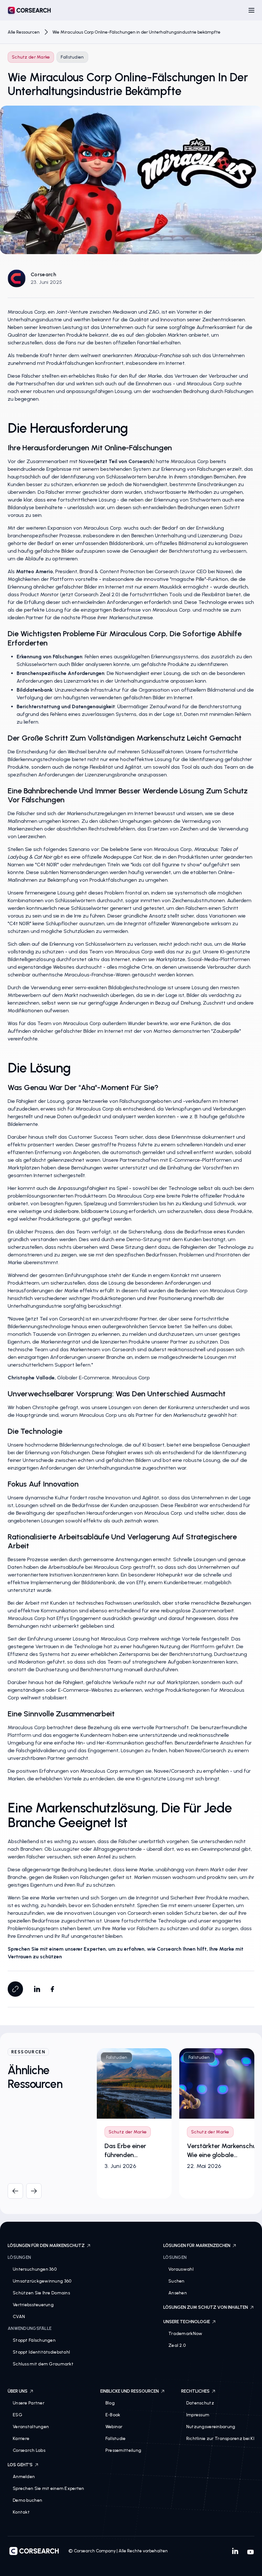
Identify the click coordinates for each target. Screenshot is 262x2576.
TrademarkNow (185, 2334)
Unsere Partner (29, 2403)
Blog (110, 2403)
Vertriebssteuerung (33, 2305)
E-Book (113, 2415)
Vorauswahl (181, 2269)
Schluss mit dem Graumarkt (43, 2364)
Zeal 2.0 (177, 2345)
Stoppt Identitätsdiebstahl (41, 2352)
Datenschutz (200, 2403)
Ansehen (178, 2293)
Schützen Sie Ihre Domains (41, 2293)
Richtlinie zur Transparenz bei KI (220, 2439)
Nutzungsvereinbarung (211, 2427)
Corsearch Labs (29, 2450)
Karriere (21, 2439)
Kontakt (21, 2512)
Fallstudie (116, 2439)
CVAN (19, 2317)
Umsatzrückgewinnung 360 (42, 2281)
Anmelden (24, 2477)
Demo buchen (27, 2500)
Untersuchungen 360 (35, 2269)
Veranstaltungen (31, 2427)
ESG (18, 2415)
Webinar (114, 2427)
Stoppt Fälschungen (34, 2340)
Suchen (177, 2281)
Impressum (198, 2415)
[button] (251, 10)
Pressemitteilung (123, 2450)
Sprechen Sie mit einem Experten (49, 2488)
